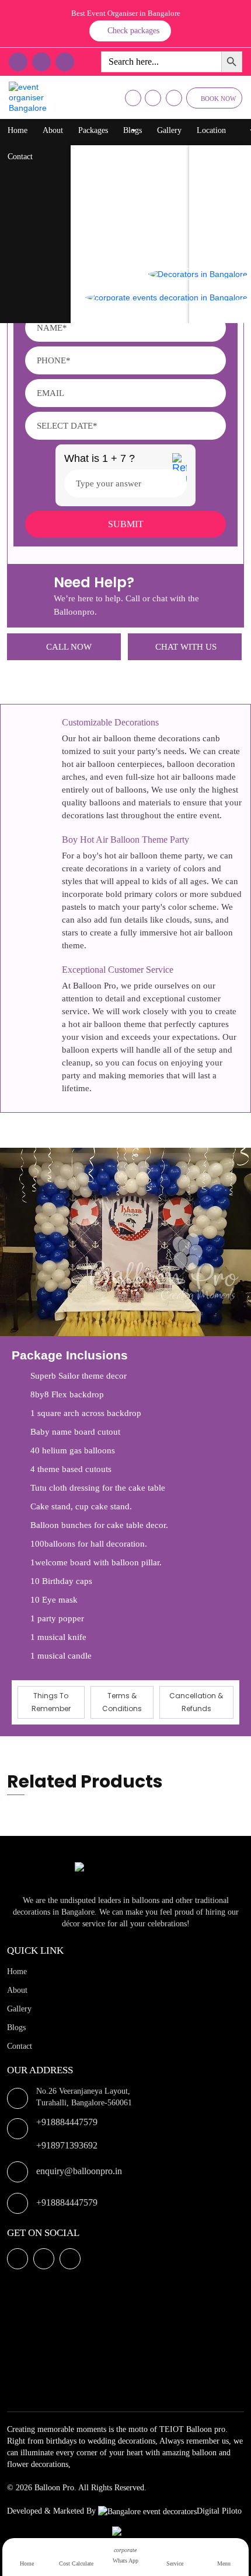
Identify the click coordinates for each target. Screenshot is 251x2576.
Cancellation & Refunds (196, 1702)
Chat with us (186, 647)
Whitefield (218, 200)
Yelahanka (218, 177)
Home (18, 130)
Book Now (218, 99)
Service (175, 2563)
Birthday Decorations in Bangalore (140, 177)
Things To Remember (51, 1702)
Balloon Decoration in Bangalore (137, 154)
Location (211, 130)
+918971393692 (67, 2145)
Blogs (133, 130)
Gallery (169, 130)
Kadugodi (217, 247)
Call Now (69, 647)
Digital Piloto (219, 2511)
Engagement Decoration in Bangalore (144, 317)
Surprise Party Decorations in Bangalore (149, 224)
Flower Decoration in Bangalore (135, 200)
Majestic (215, 224)
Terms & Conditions (122, 1702)
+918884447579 (67, 2122)
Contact (20, 157)
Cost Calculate (76, 2563)
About (53, 130)
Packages (93, 130)
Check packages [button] (133, 31)
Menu (224, 2563)
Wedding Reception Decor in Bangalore (148, 247)
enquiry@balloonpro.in (79, 2171)
